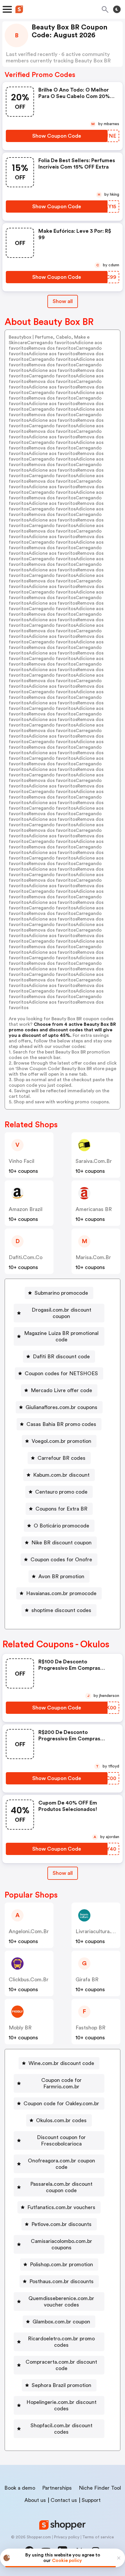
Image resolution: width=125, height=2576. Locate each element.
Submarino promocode (61, 1293)
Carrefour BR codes (61, 1458)
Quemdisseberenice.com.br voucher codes (61, 2302)
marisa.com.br (93, 1257)
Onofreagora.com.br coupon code (61, 2164)
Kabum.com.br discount (61, 1475)
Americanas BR (94, 1209)
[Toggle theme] (117, 9)
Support (91, 2500)
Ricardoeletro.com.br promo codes (61, 2342)
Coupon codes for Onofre (61, 1560)
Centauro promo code (61, 1492)
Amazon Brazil (26, 1209)
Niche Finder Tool (100, 2488)
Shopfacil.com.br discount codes (61, 2429)
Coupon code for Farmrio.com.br (61, 2083)
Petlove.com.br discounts (61, 2224)
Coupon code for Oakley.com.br (61, 2103)
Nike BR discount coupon (61, 1543)
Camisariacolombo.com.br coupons (61, 2244)
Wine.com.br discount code (61, 2063)
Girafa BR (87, 1980)
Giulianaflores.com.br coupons (61, 1407)
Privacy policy (67, 2537)
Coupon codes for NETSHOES (61, 1373)
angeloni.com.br (29, 1931)
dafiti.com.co (26, 1257)
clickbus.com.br (29, 1980)
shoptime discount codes (61, 1610)
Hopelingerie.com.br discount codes (61, 2405)
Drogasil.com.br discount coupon (61, 1313)
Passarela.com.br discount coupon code (61, 2187)
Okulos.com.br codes (61, 2120)
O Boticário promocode (61, 1526)
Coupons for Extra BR (61, 1509)
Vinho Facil (22, 1161)
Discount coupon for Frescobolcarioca (61, 2141)
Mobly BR (20, 2028)
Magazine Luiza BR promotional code (61, 1336)
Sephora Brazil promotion (61, 2385)
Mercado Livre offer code (61, 1390)
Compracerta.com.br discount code (61, 2365)
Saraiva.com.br (94, 1161)
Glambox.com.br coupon (61, 2322)
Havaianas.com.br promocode (61, 1593)
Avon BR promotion (61, 1576)
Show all (63, 301)
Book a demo (20, 2488)
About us (35, 2500)
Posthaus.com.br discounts (61, 2281)
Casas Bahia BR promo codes (61, 1424)
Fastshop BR (91, 2028)
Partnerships (57, 2488)
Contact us (64, 2500)
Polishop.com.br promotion (61, 2264)
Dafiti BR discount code (61, 1357)
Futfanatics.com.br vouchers (61, 2207)
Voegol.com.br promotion (61, 1441)
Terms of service (98, 2537)
